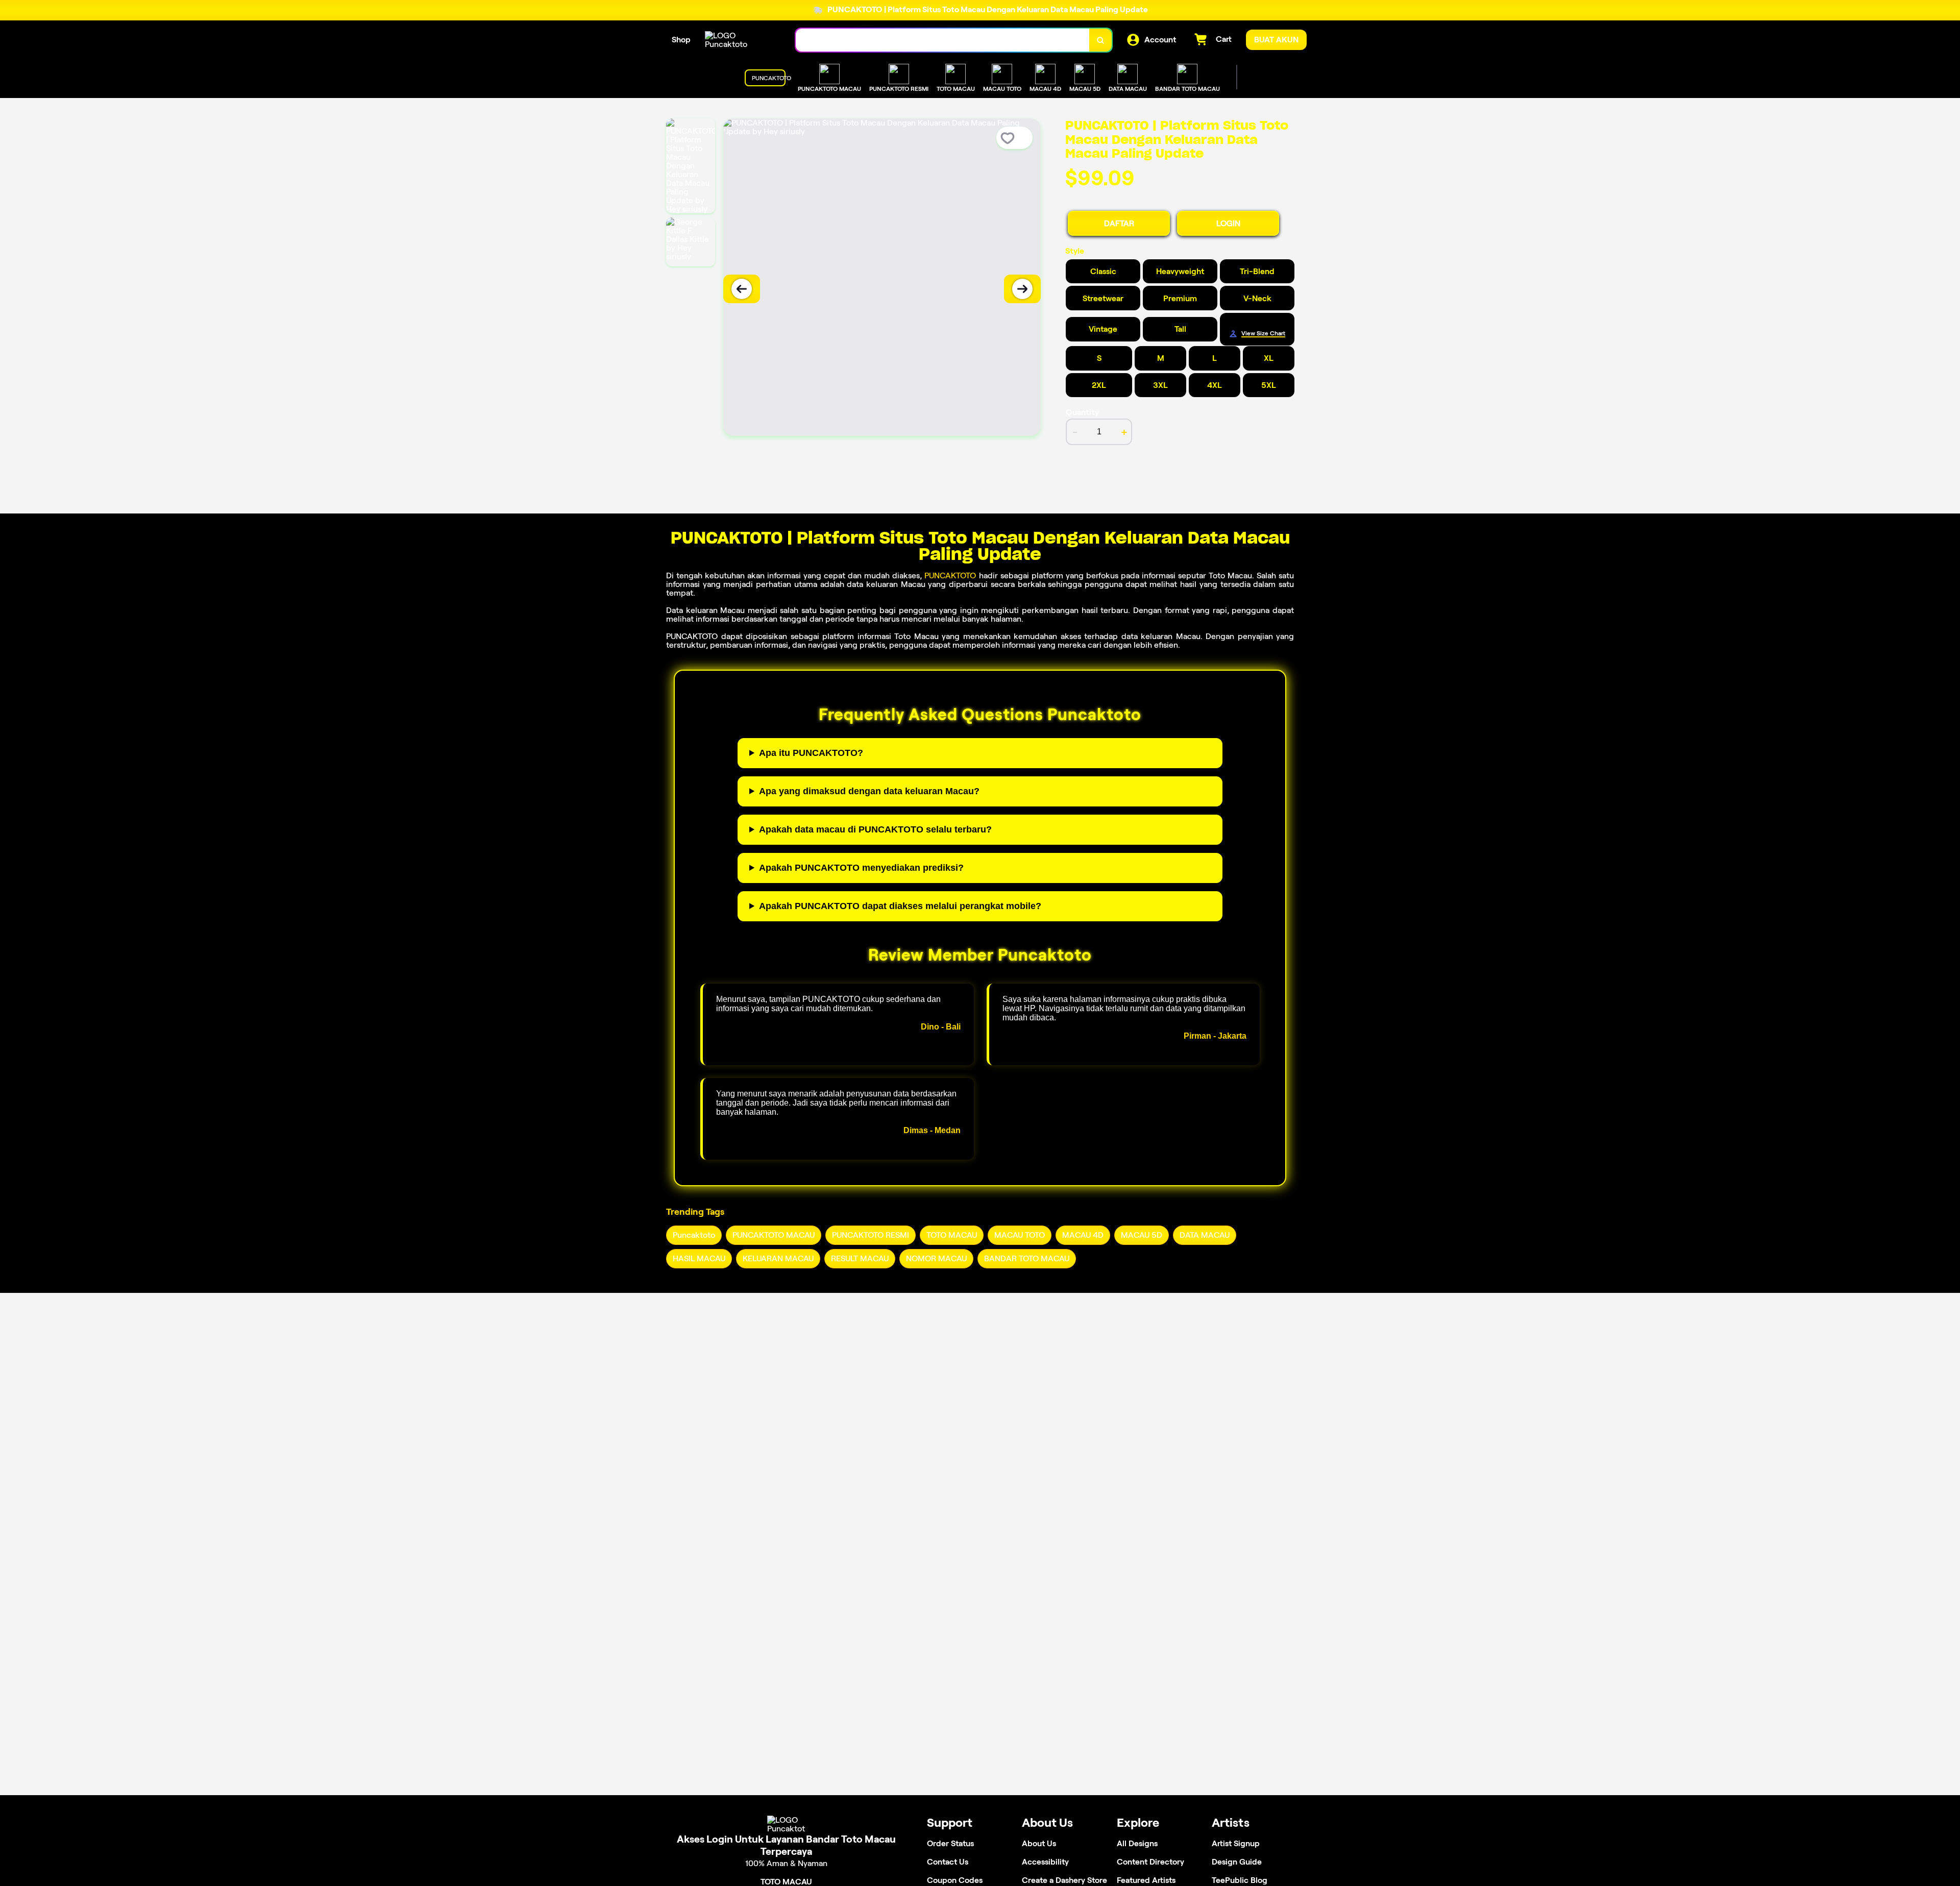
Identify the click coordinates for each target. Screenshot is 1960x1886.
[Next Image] (1022, 289)
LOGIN (1228, 223)
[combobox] (943, 40)
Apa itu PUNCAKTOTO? (811, 753)
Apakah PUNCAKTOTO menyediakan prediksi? (861, 868)
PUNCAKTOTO (950, 575)
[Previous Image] (742, 289)
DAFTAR (1119, 223)
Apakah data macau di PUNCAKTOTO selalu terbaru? (875, 829)
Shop (681, 40)
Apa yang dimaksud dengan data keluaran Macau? (869, 791)
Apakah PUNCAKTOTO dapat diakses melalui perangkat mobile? (900, 906)
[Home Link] (740, 40)
